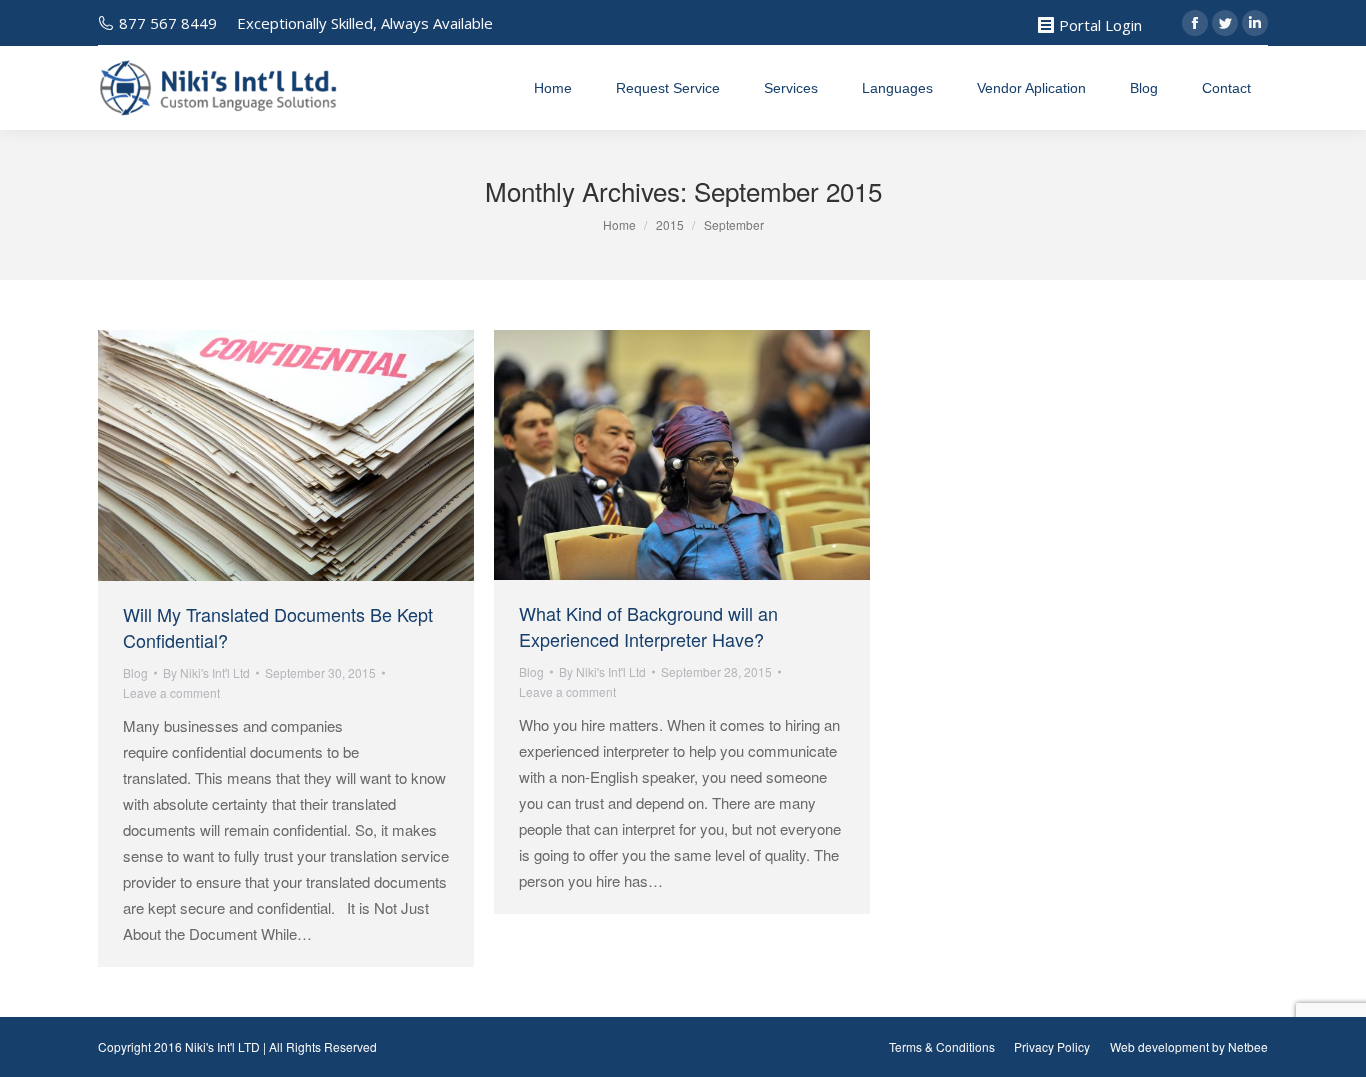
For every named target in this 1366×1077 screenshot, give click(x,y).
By (206, 672)
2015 (670, 224)
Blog (135, 672)
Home (619, 224)
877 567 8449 (168, 23)
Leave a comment (171, 692)
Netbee (1248, 1046)
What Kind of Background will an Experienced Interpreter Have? (648, 626)
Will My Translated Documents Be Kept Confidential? (278, 627)
